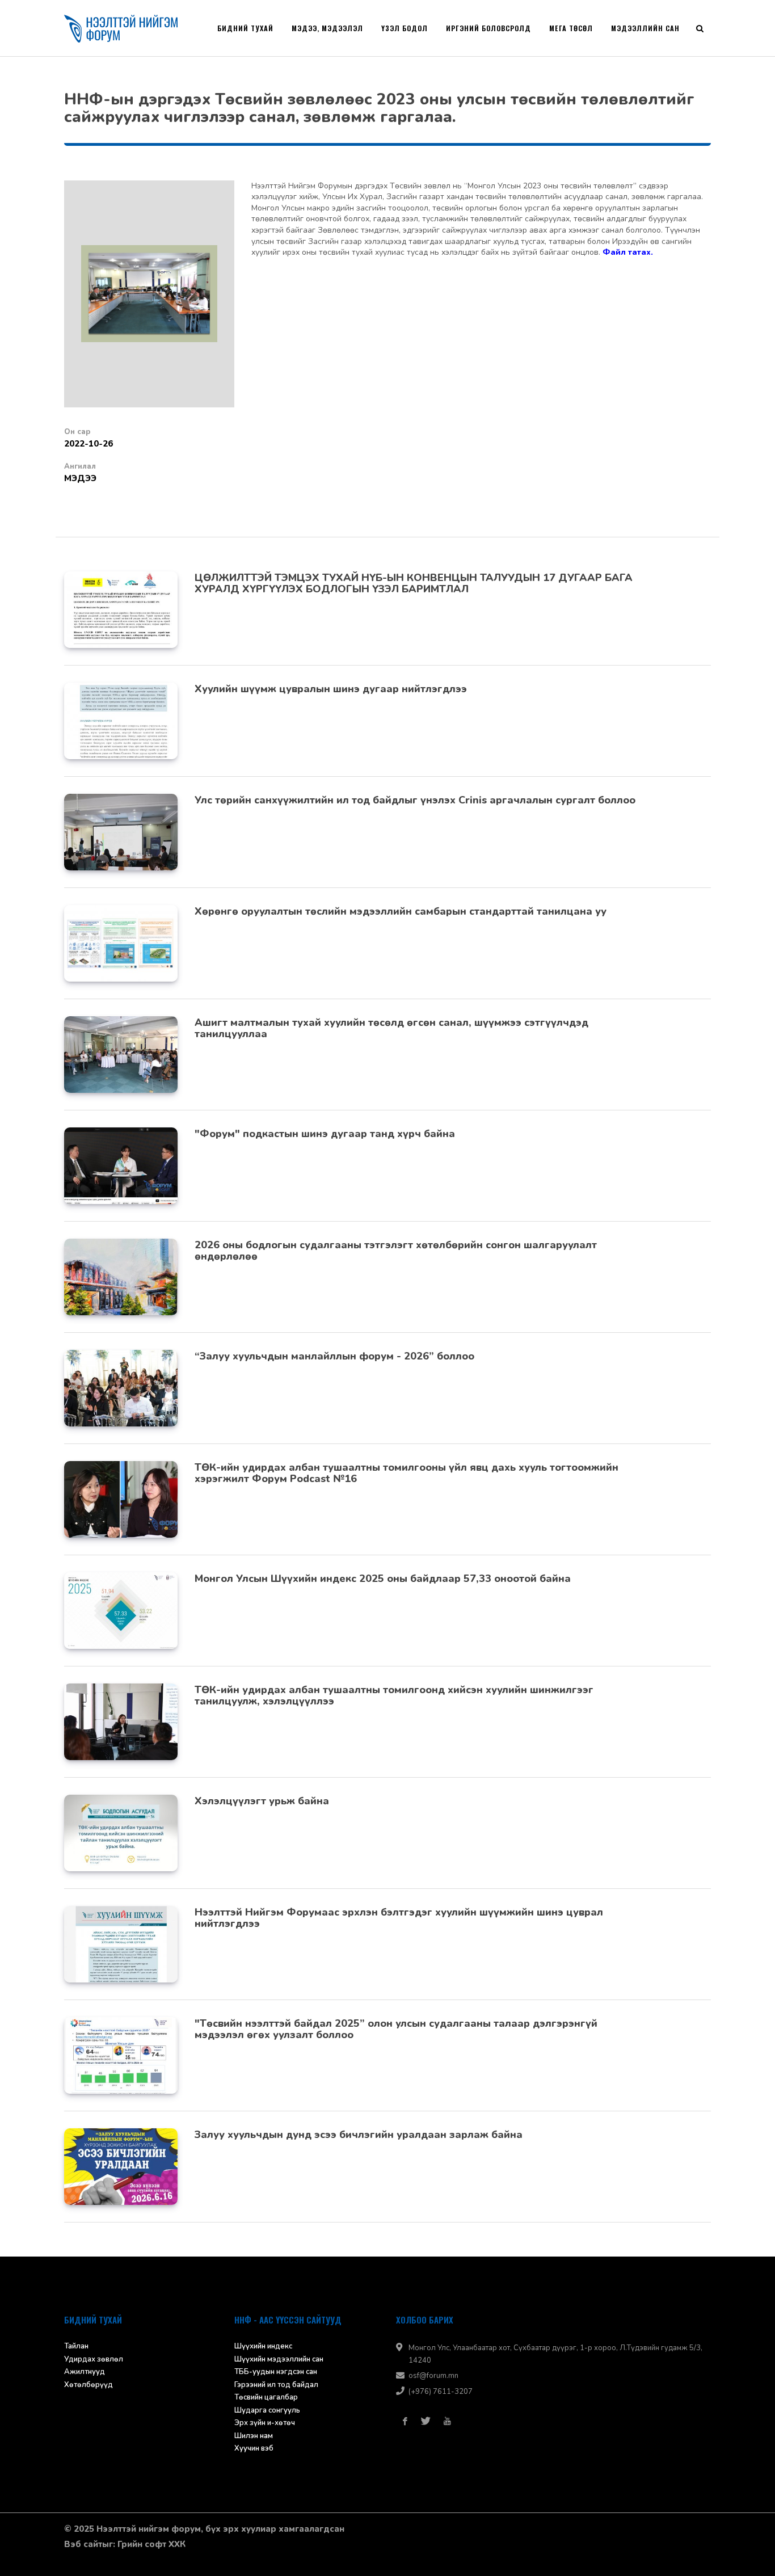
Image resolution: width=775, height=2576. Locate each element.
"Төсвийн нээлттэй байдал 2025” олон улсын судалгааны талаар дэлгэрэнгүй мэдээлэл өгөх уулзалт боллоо (396, 2029)
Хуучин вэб (254, 2448)
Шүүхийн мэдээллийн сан (279, 2359)
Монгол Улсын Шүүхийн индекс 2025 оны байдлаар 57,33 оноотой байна (383, 1579)
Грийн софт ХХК (151, 2544)
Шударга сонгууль (267, 2410)
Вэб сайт (83, 2544)
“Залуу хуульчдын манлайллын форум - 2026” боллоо (334, 1356)
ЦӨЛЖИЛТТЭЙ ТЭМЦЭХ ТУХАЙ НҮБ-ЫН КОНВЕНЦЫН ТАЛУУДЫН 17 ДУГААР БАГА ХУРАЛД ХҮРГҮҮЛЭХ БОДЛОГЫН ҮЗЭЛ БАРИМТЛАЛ (414, 583)
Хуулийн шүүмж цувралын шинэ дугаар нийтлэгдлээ (331, 689)
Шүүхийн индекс (263, 2346)
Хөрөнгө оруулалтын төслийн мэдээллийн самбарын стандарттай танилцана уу (401, 911)
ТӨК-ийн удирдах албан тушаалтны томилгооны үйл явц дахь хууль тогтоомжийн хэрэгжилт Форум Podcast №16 (407, 1473)
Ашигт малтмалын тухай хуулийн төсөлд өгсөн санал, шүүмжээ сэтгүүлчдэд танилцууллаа (391, 1028)
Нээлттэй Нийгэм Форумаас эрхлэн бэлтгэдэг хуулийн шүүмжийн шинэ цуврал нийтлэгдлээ (399, 1918)
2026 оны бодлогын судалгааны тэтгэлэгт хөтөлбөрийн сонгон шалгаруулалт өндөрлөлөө (396, 1251)
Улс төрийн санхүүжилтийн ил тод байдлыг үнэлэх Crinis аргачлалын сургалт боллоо (415, 800)
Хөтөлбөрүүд (89, 2385)
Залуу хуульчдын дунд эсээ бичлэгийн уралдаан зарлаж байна (359, 2135)
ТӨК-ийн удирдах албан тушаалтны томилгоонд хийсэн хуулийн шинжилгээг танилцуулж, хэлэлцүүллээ (394, 1695)
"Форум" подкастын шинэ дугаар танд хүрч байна (325, 1134)
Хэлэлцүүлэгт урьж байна (262, 1801)
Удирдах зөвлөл (94, 2359)
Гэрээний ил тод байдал (276, 2385)
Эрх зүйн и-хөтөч (265, 2423)
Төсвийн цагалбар (266, 2397)
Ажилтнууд (85, 2372)
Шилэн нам (254, 2436)
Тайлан (76, 2346)
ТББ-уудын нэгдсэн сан (276, 2372)
